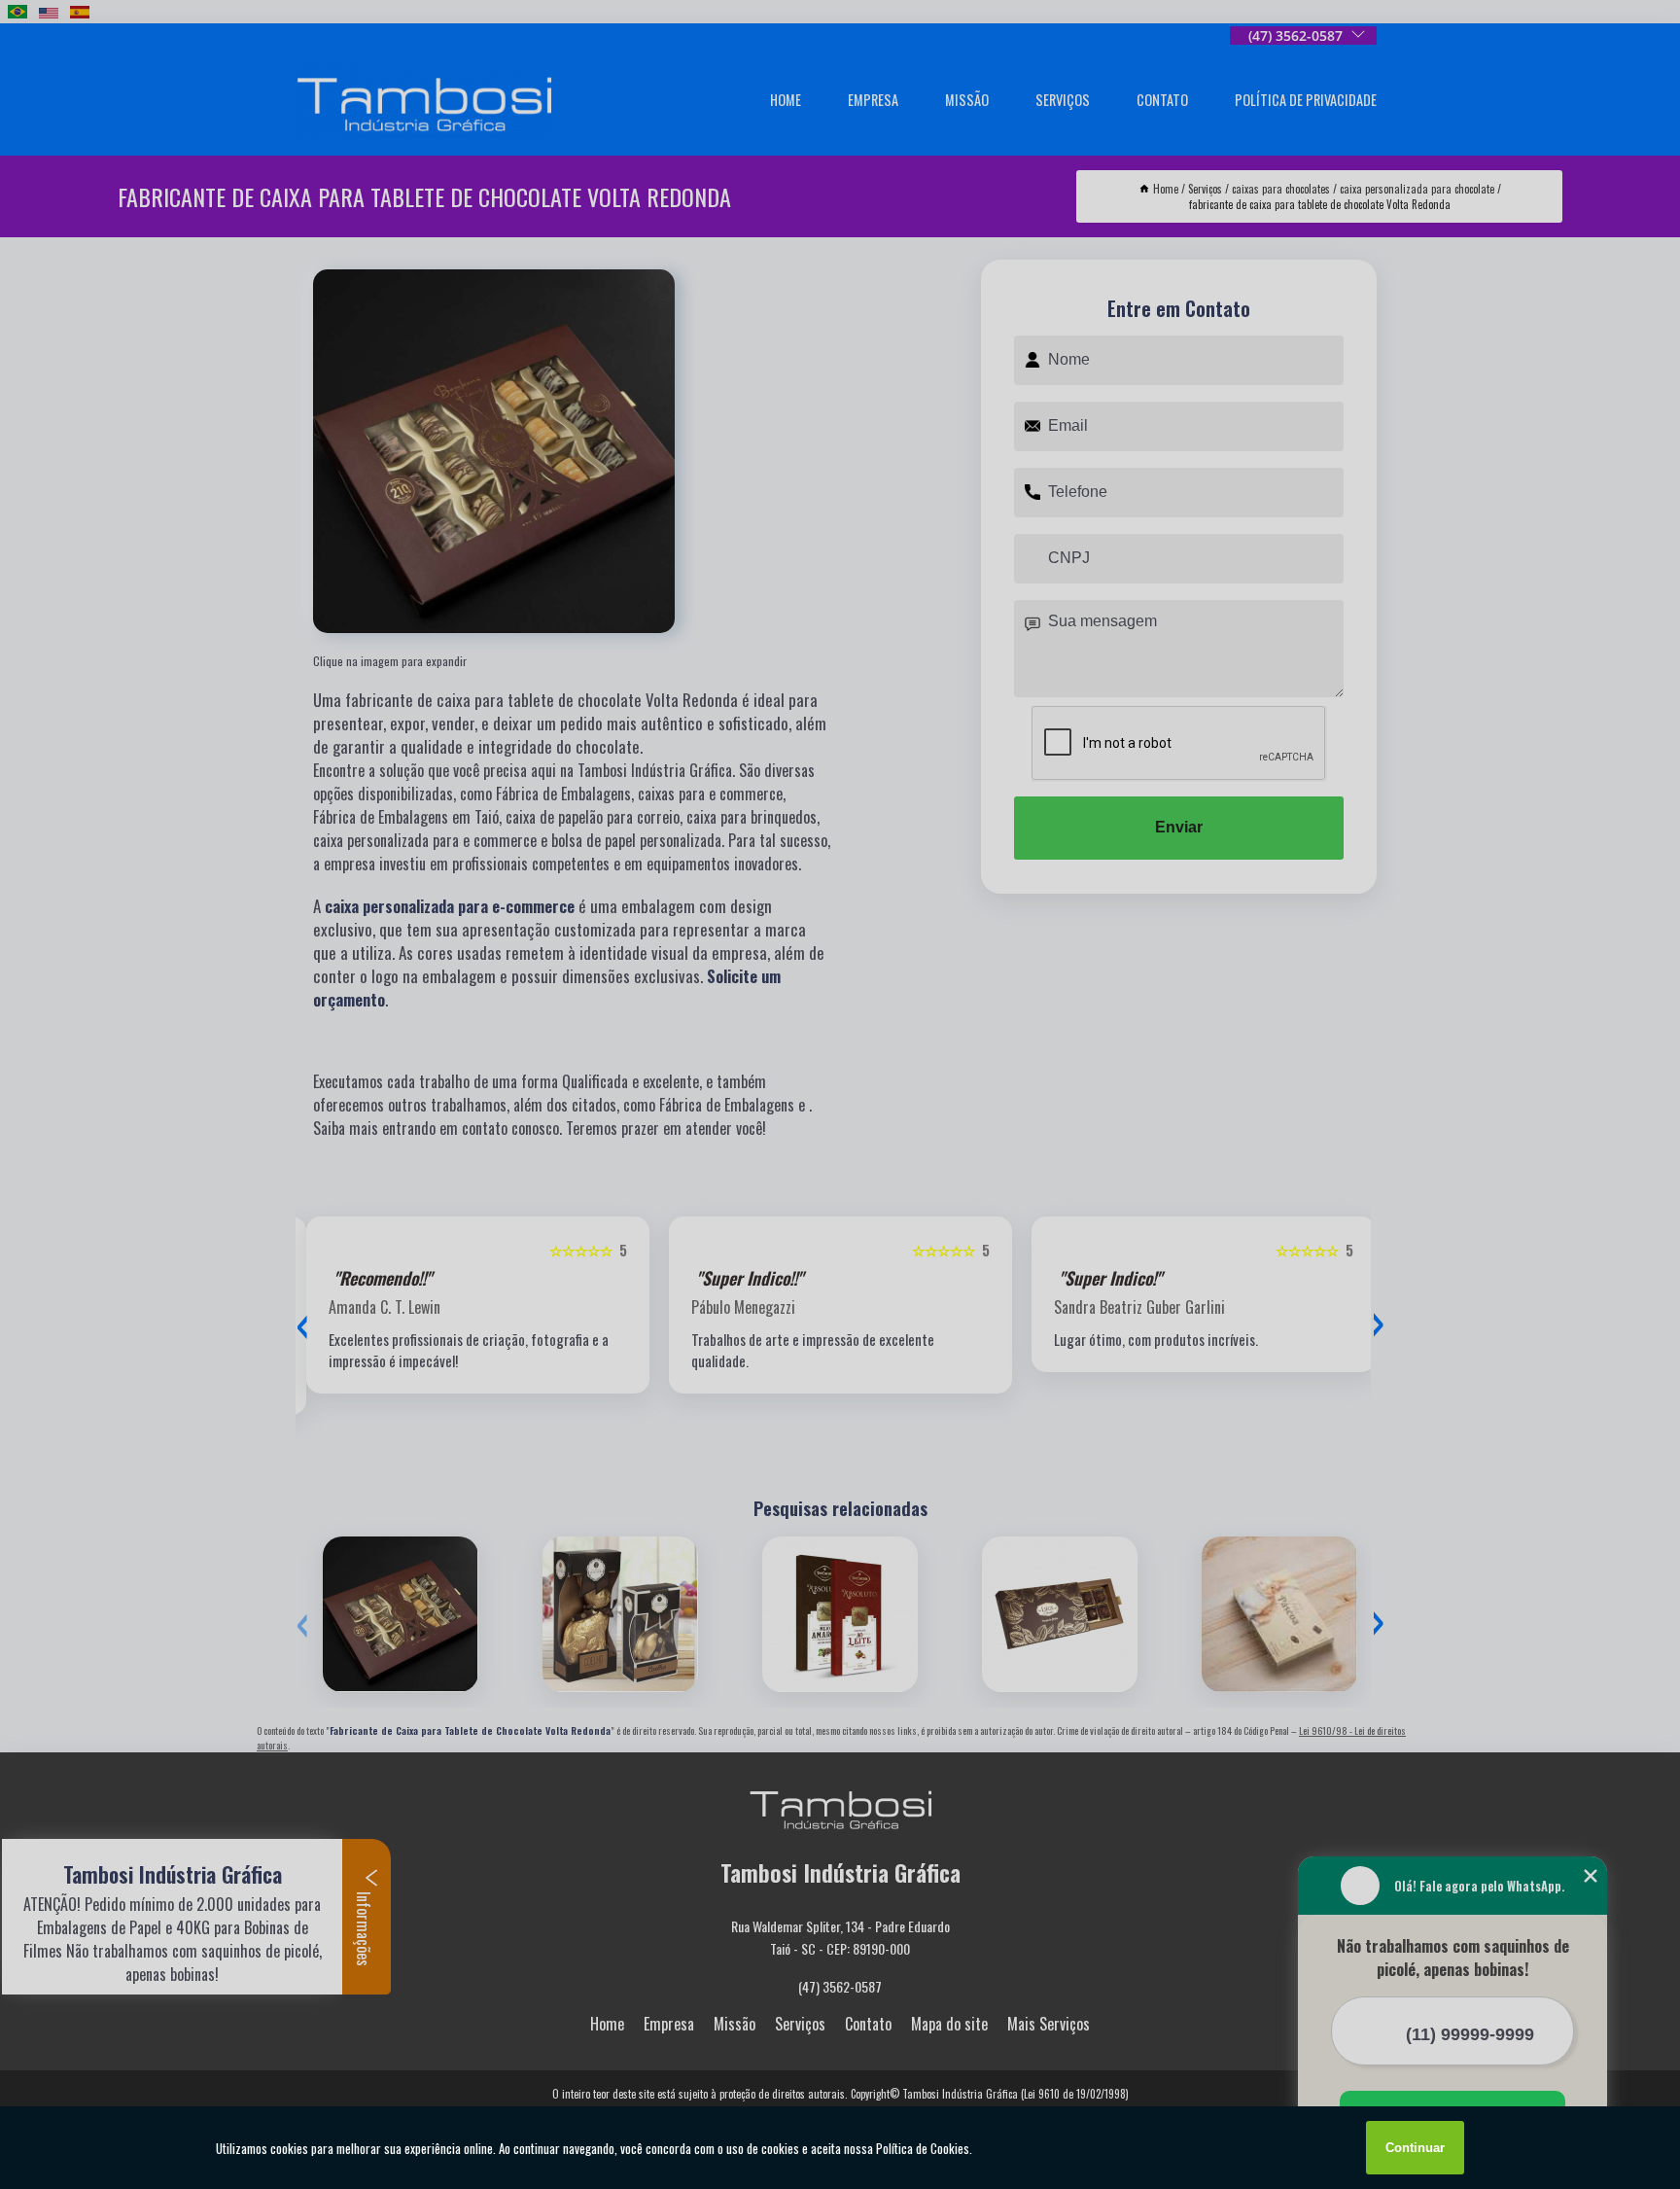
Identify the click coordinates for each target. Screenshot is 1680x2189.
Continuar (1415, 2148)
